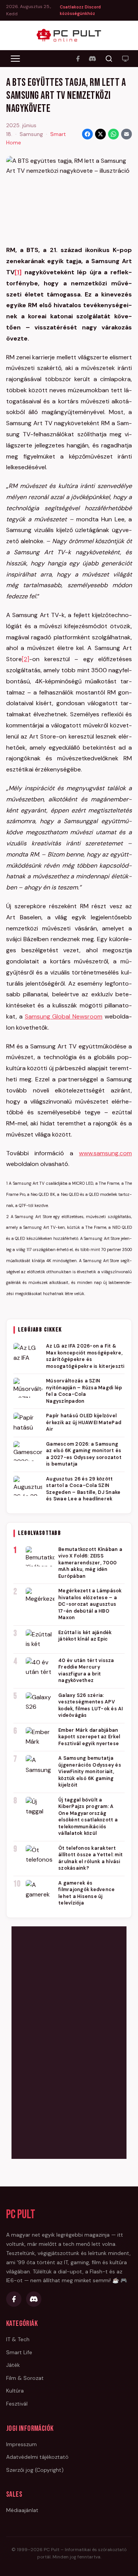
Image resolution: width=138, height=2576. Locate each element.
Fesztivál (17, 2404)
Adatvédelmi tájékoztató (37, 2457)
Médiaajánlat (22, 2510)
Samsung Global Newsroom (64, 1016)
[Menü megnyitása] (15, 59)
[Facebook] (78, 59)
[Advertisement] (69, 2041)
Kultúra (15, 2391)
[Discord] (92, 59)
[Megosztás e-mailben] (127, 134)
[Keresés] (109, 59)
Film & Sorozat (25, 2378)
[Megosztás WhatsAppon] (113, 134)
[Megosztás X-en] (100, 134)
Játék (13, 2365)
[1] (18, 272)
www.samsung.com (105, 1153)
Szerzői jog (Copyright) (35, 2470)
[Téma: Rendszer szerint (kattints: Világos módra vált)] (125, 59)
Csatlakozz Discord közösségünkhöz (80, 10)
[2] (25, 659)
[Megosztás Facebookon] (87, 134)
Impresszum (21, 2444)
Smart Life (19, 2352)
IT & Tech (18, 2339)
